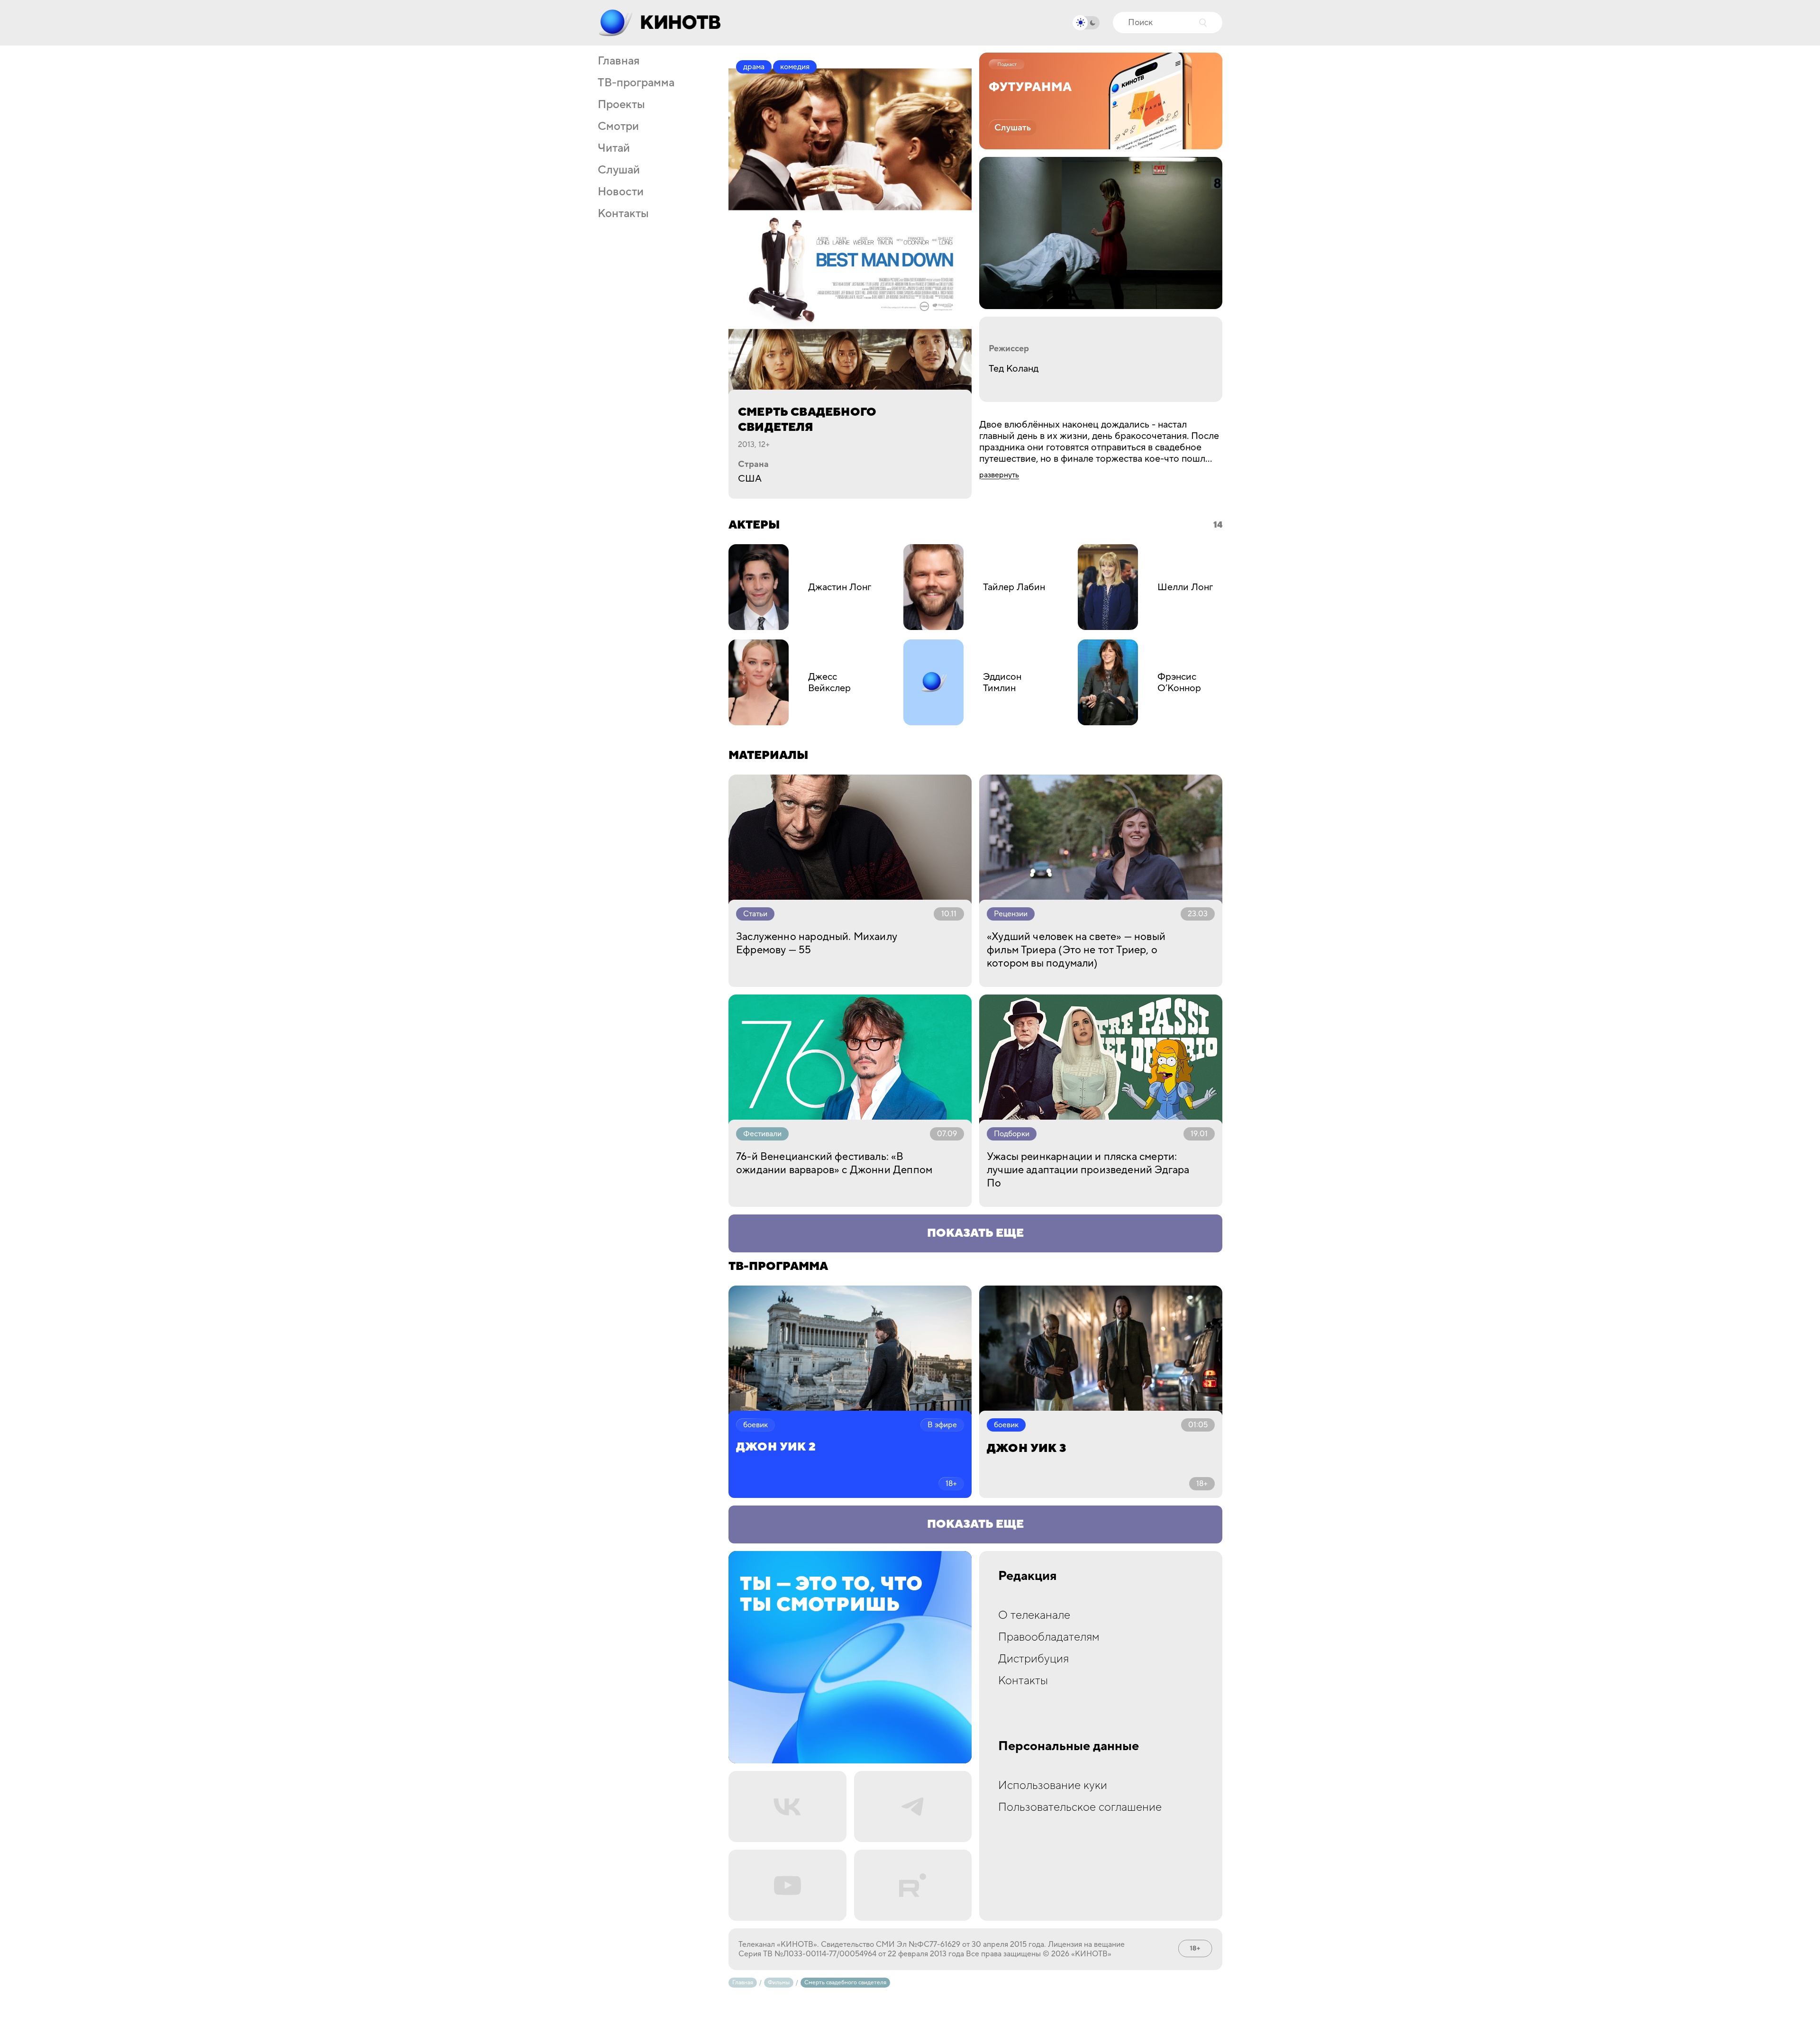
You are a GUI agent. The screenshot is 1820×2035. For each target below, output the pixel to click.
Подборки (1012, 1134)
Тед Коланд (1014, 369)
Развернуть (999, 475)
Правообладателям (1049, 1637)
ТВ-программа (636, 83)
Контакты (623, 214)
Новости (621, 192)
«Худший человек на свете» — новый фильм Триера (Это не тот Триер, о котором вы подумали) (1076, 950)
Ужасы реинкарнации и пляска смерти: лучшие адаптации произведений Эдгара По (1088, 1170)
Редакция (1028, 1576)
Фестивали (762, 1134)
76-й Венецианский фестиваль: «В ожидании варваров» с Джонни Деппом (834, 1163)
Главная (619, 61)
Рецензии (1011, 914)
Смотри (618, 127)
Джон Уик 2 (776, 1447)
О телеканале (1034, 1615)
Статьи (755, 914)
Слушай (619, 170)
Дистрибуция (1033, 1659)
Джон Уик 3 (1026, 1448)
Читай (614, 148)
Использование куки (1053, 1785)
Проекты (621, 105)
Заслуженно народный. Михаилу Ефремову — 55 (817, 943)
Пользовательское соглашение (1080, 1807)
